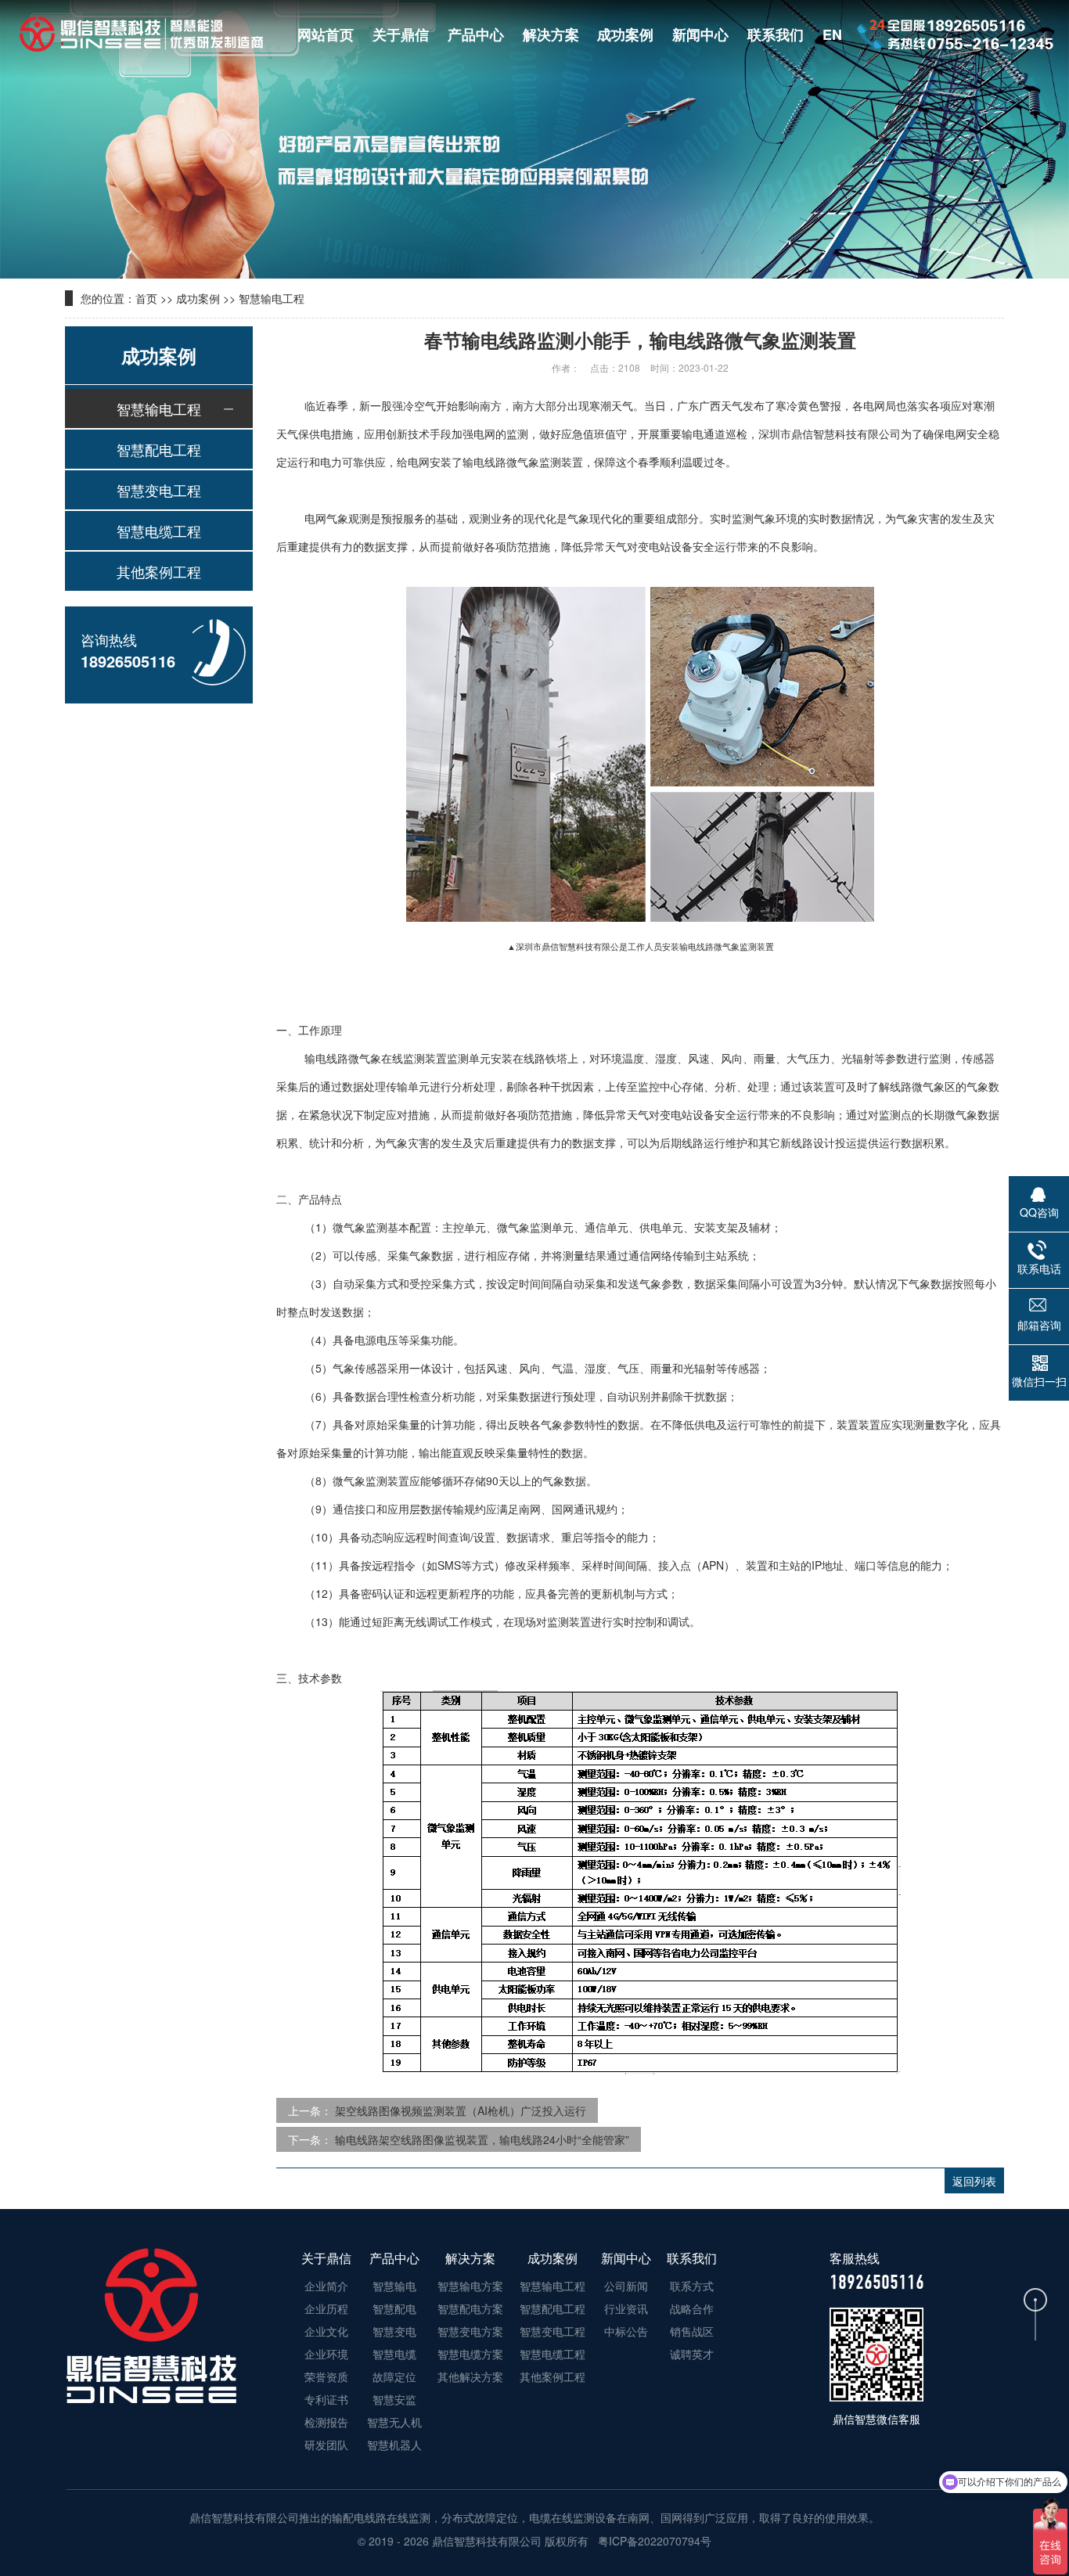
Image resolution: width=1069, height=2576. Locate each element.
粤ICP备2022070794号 (653, 2541)
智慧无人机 (394, 2422)
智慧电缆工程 (159, 531)
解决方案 (551, 34)
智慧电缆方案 (470, 2354)
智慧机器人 (394, 2445)
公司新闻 (626, 2286)
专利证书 (326, 2399)
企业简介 (326, 2286)
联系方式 (692, 2286)
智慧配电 (394, 2308)
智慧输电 (394, 2286)
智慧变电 (394, 2331)
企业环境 (326, 2354)
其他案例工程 (159, 571)
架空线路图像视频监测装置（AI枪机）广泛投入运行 (461, 2110)
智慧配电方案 (470, 2308)
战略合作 (692, 2308)
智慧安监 (394, 2399)
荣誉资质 (326, 2376)
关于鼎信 (401, 34)
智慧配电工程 (159, 449)
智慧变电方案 (470, 2331)
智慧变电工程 (159, 490)
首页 (146, 298)
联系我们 (776, 34)
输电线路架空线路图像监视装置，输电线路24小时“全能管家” (482, 2139)
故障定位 (394, 2376)
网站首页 (326, 34)
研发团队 (326, 2445)
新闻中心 (700, 34)
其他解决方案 (470, 2376)
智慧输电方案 (470, 2286)
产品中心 (476, 34)
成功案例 (625, 34)
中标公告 (626, 2331)
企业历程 (326, 2308)
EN (832, 34)
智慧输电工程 (272, 298)
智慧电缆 (394, 2354)
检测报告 (326, 2422)
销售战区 (692, 2331)
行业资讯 (626, 2308)
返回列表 (974, 2181)
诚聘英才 (692, 2354)
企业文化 (326, 2331)
